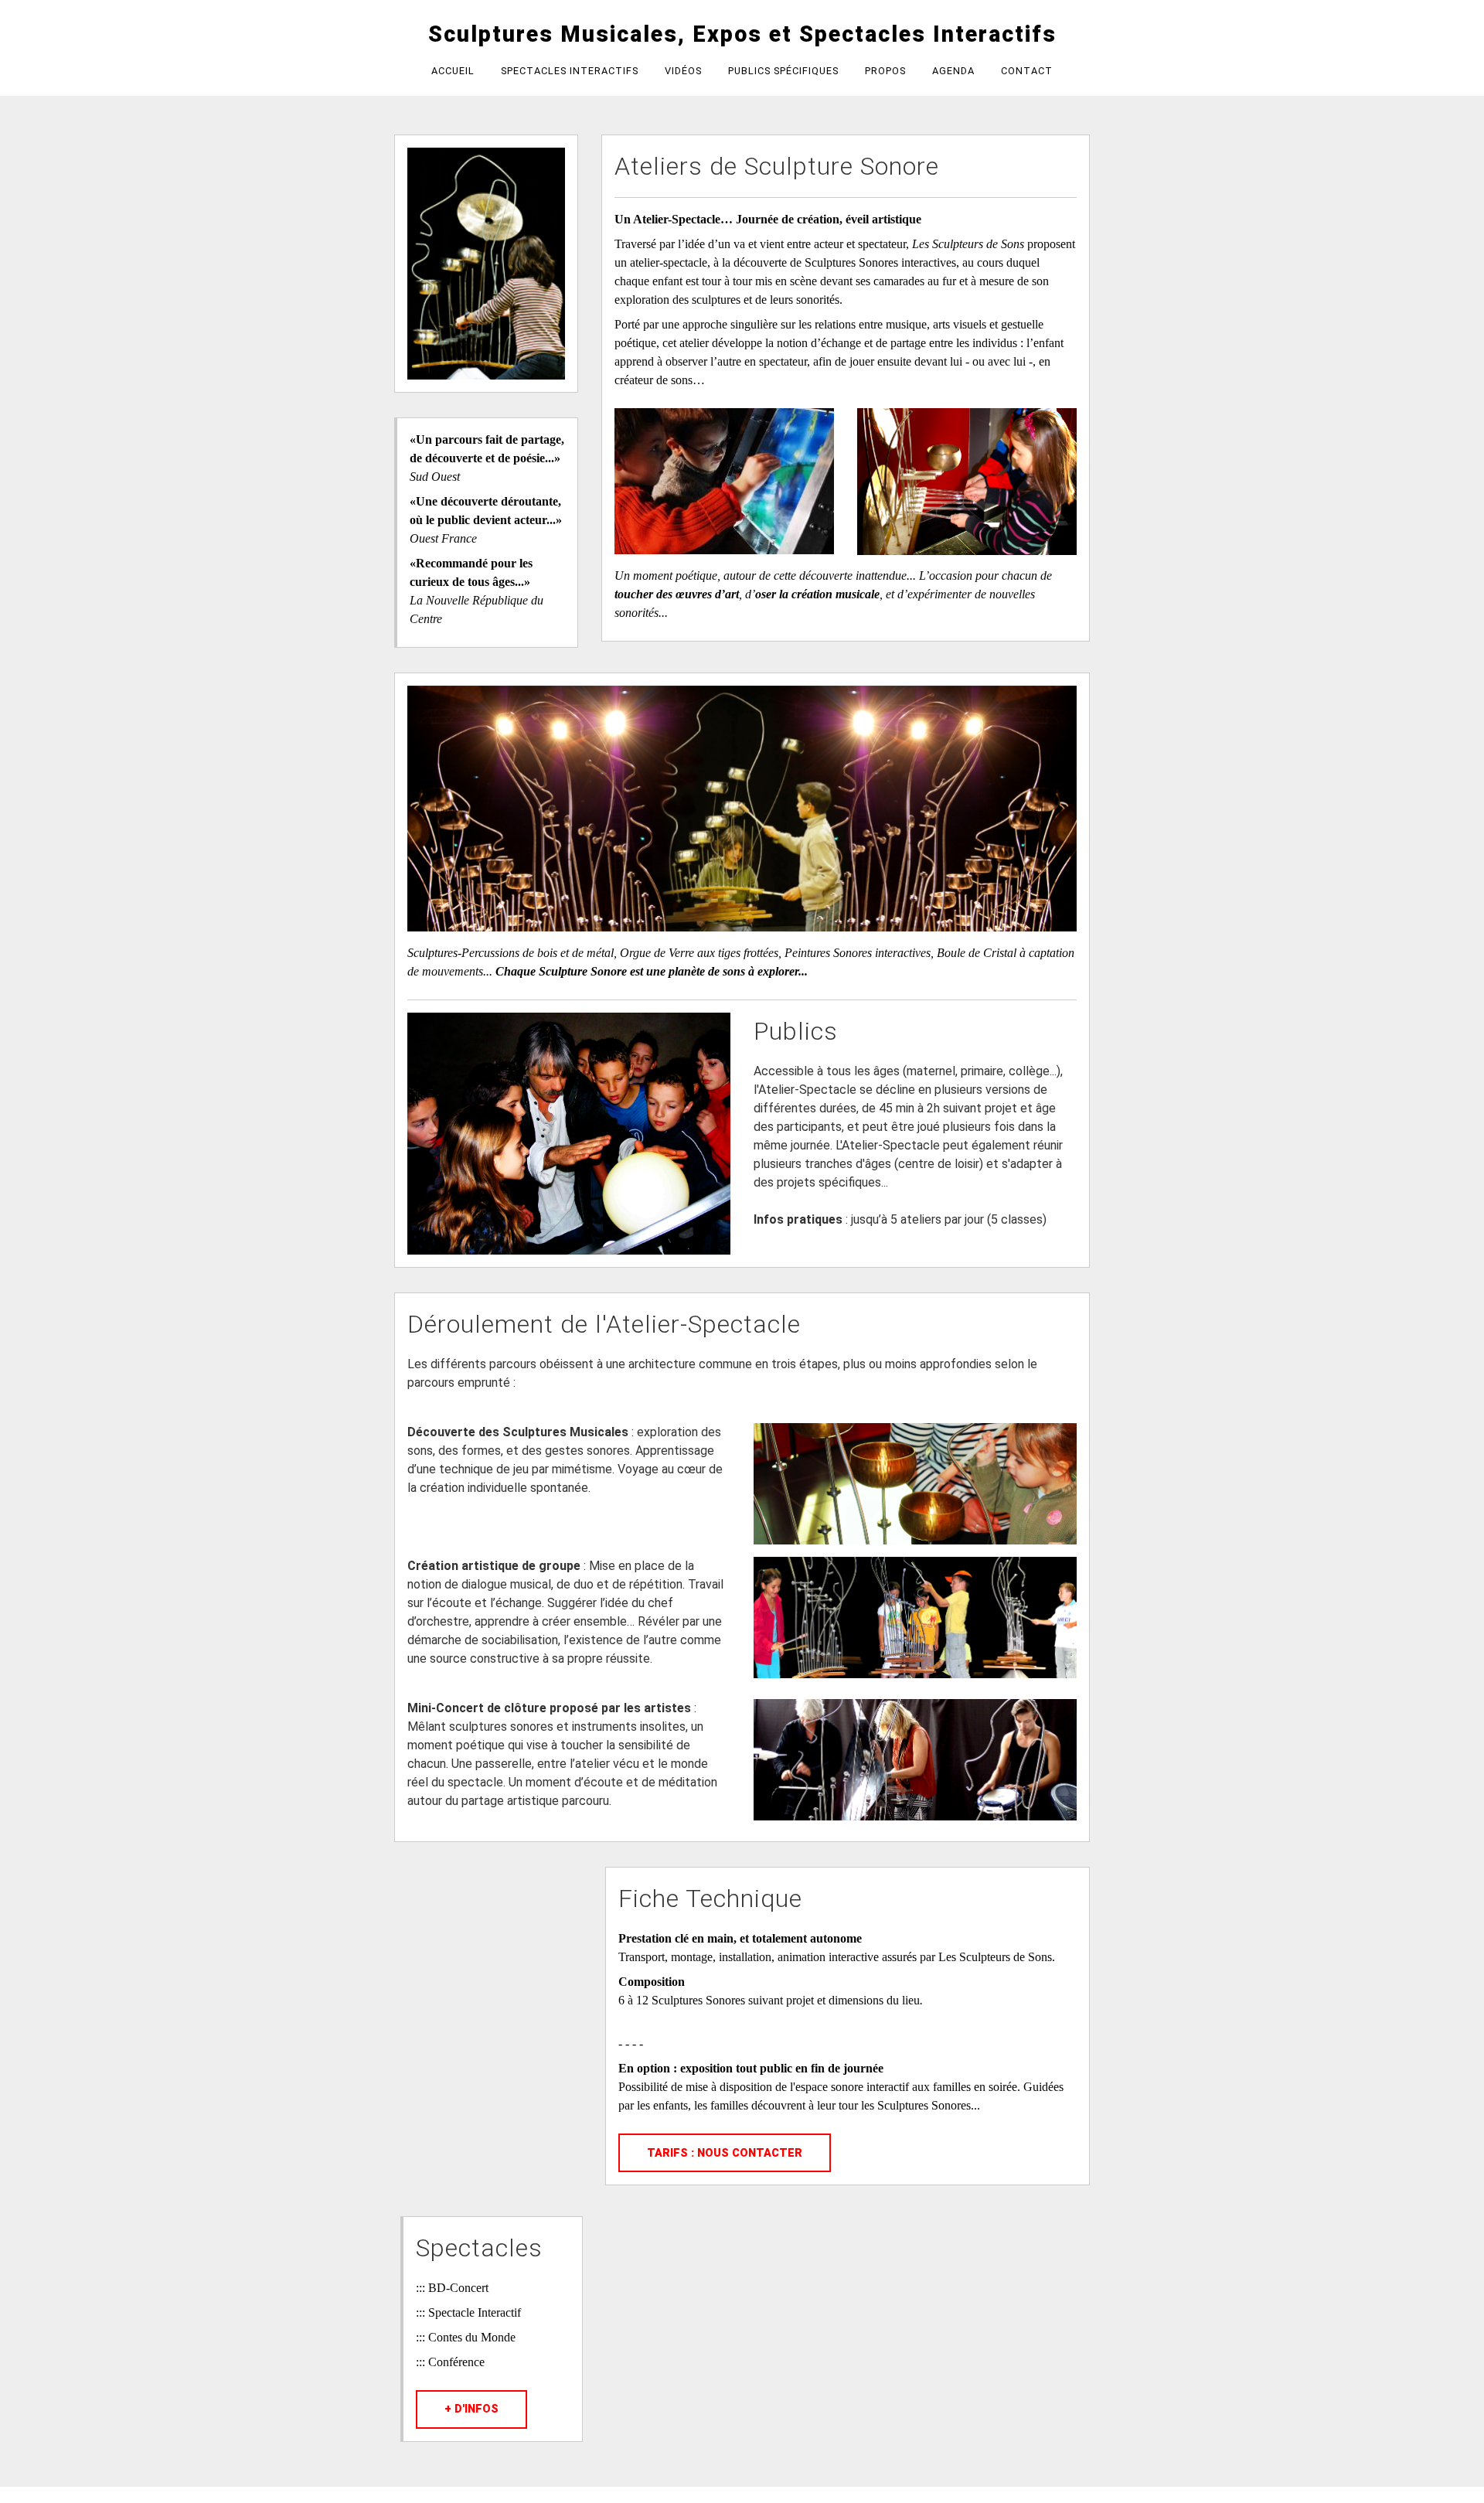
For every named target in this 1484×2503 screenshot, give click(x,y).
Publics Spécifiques (783, 71)
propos (885, 71)
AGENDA (953, 71)
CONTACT (1027, 71)
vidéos (683, 71)
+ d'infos (471, 2409)
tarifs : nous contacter (725, 2153)
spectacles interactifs (570, 71)
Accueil (453, 71)
